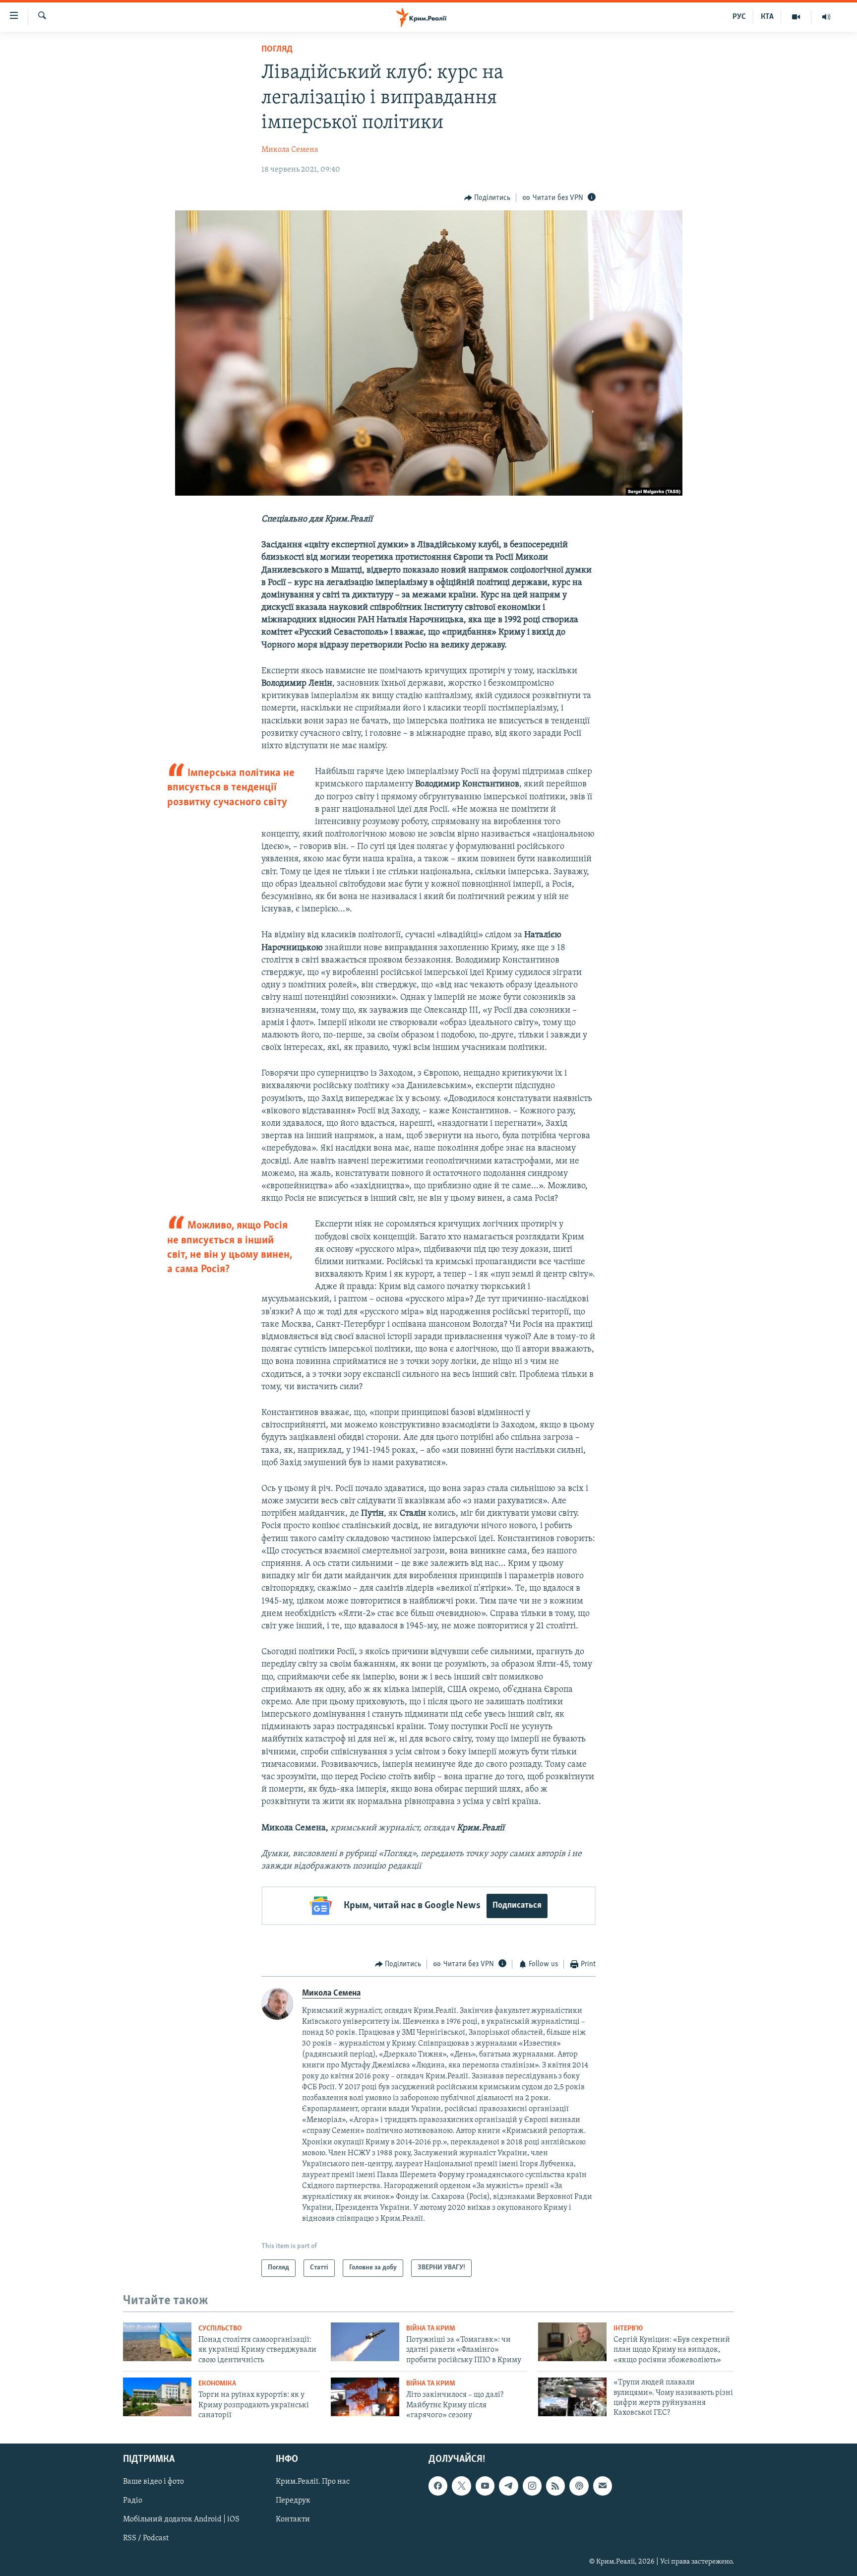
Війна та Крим (431, 2329)
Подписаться (517, 1906)
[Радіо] (826, 17)
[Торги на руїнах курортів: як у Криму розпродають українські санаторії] (157, 2397)
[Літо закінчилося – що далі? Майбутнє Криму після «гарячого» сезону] (365, 2397)
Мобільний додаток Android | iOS (181, 2519)
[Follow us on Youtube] (485, 2486)
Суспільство (220, 2329)
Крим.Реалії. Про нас (313, 2482)
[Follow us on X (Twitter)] (461, 2486)
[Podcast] (579, 2486)
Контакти (293, 2519)
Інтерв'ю (628, 2329)
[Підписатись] (603, 2486)
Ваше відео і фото (153, 2482)
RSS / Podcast (146, 2538)
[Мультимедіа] (796, 17)
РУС (739, 17)
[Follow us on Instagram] (532, 2486)
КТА (767, 17)
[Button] (488, 198)
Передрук (293, 2501)
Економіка (217, 2384)
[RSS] (555, 2486)
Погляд (277, 50)
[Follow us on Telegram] (508, 2486)
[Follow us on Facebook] (438, 2486)
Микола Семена (290, 150)
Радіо (133, 2501)
